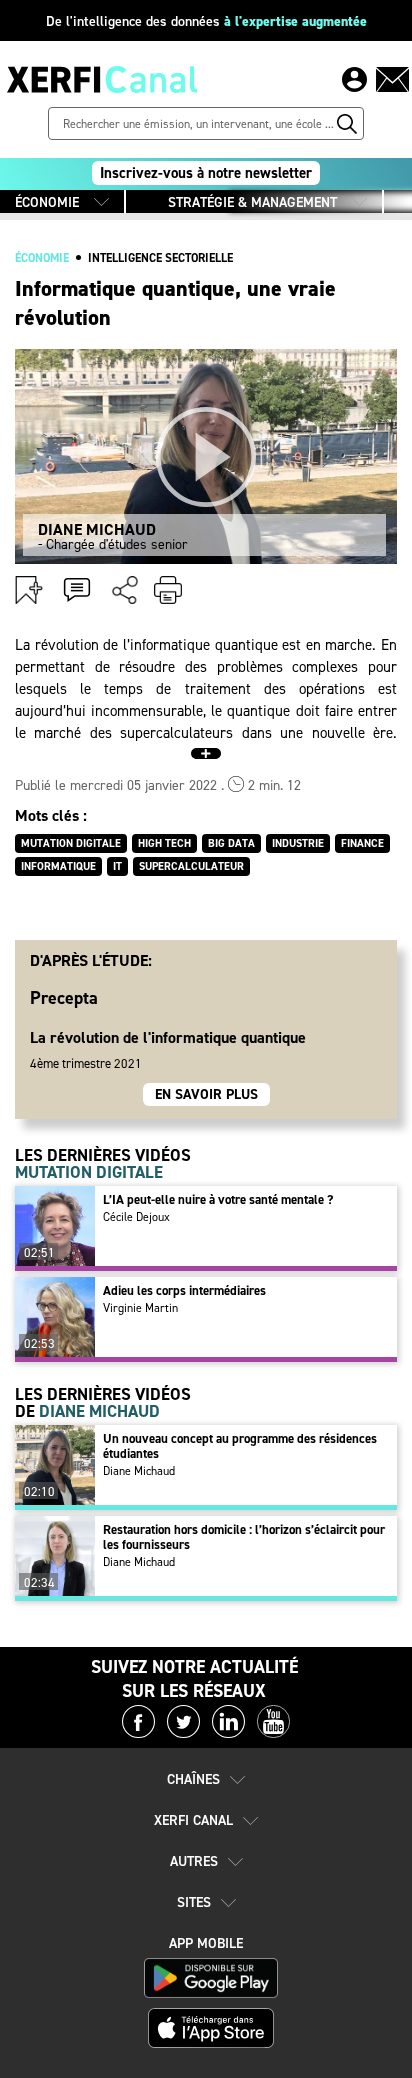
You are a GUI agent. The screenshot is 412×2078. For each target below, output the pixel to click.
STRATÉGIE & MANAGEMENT (252, 202)
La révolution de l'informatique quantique (168, 1037)
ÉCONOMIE (47, 202)
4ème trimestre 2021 (86, 1063)
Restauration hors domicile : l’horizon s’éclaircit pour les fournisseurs (244, 1537)
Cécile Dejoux (136, 1217)
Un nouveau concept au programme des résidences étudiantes (240, 1446)
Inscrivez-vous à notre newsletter (206, 173)
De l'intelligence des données (206, 21)
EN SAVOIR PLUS (206, 1094)
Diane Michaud (139, 1471)
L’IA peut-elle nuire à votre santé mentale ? (218, 1199)
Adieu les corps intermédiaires (184, 1290)
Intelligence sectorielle (160, 258)
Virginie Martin (140, 1308)
